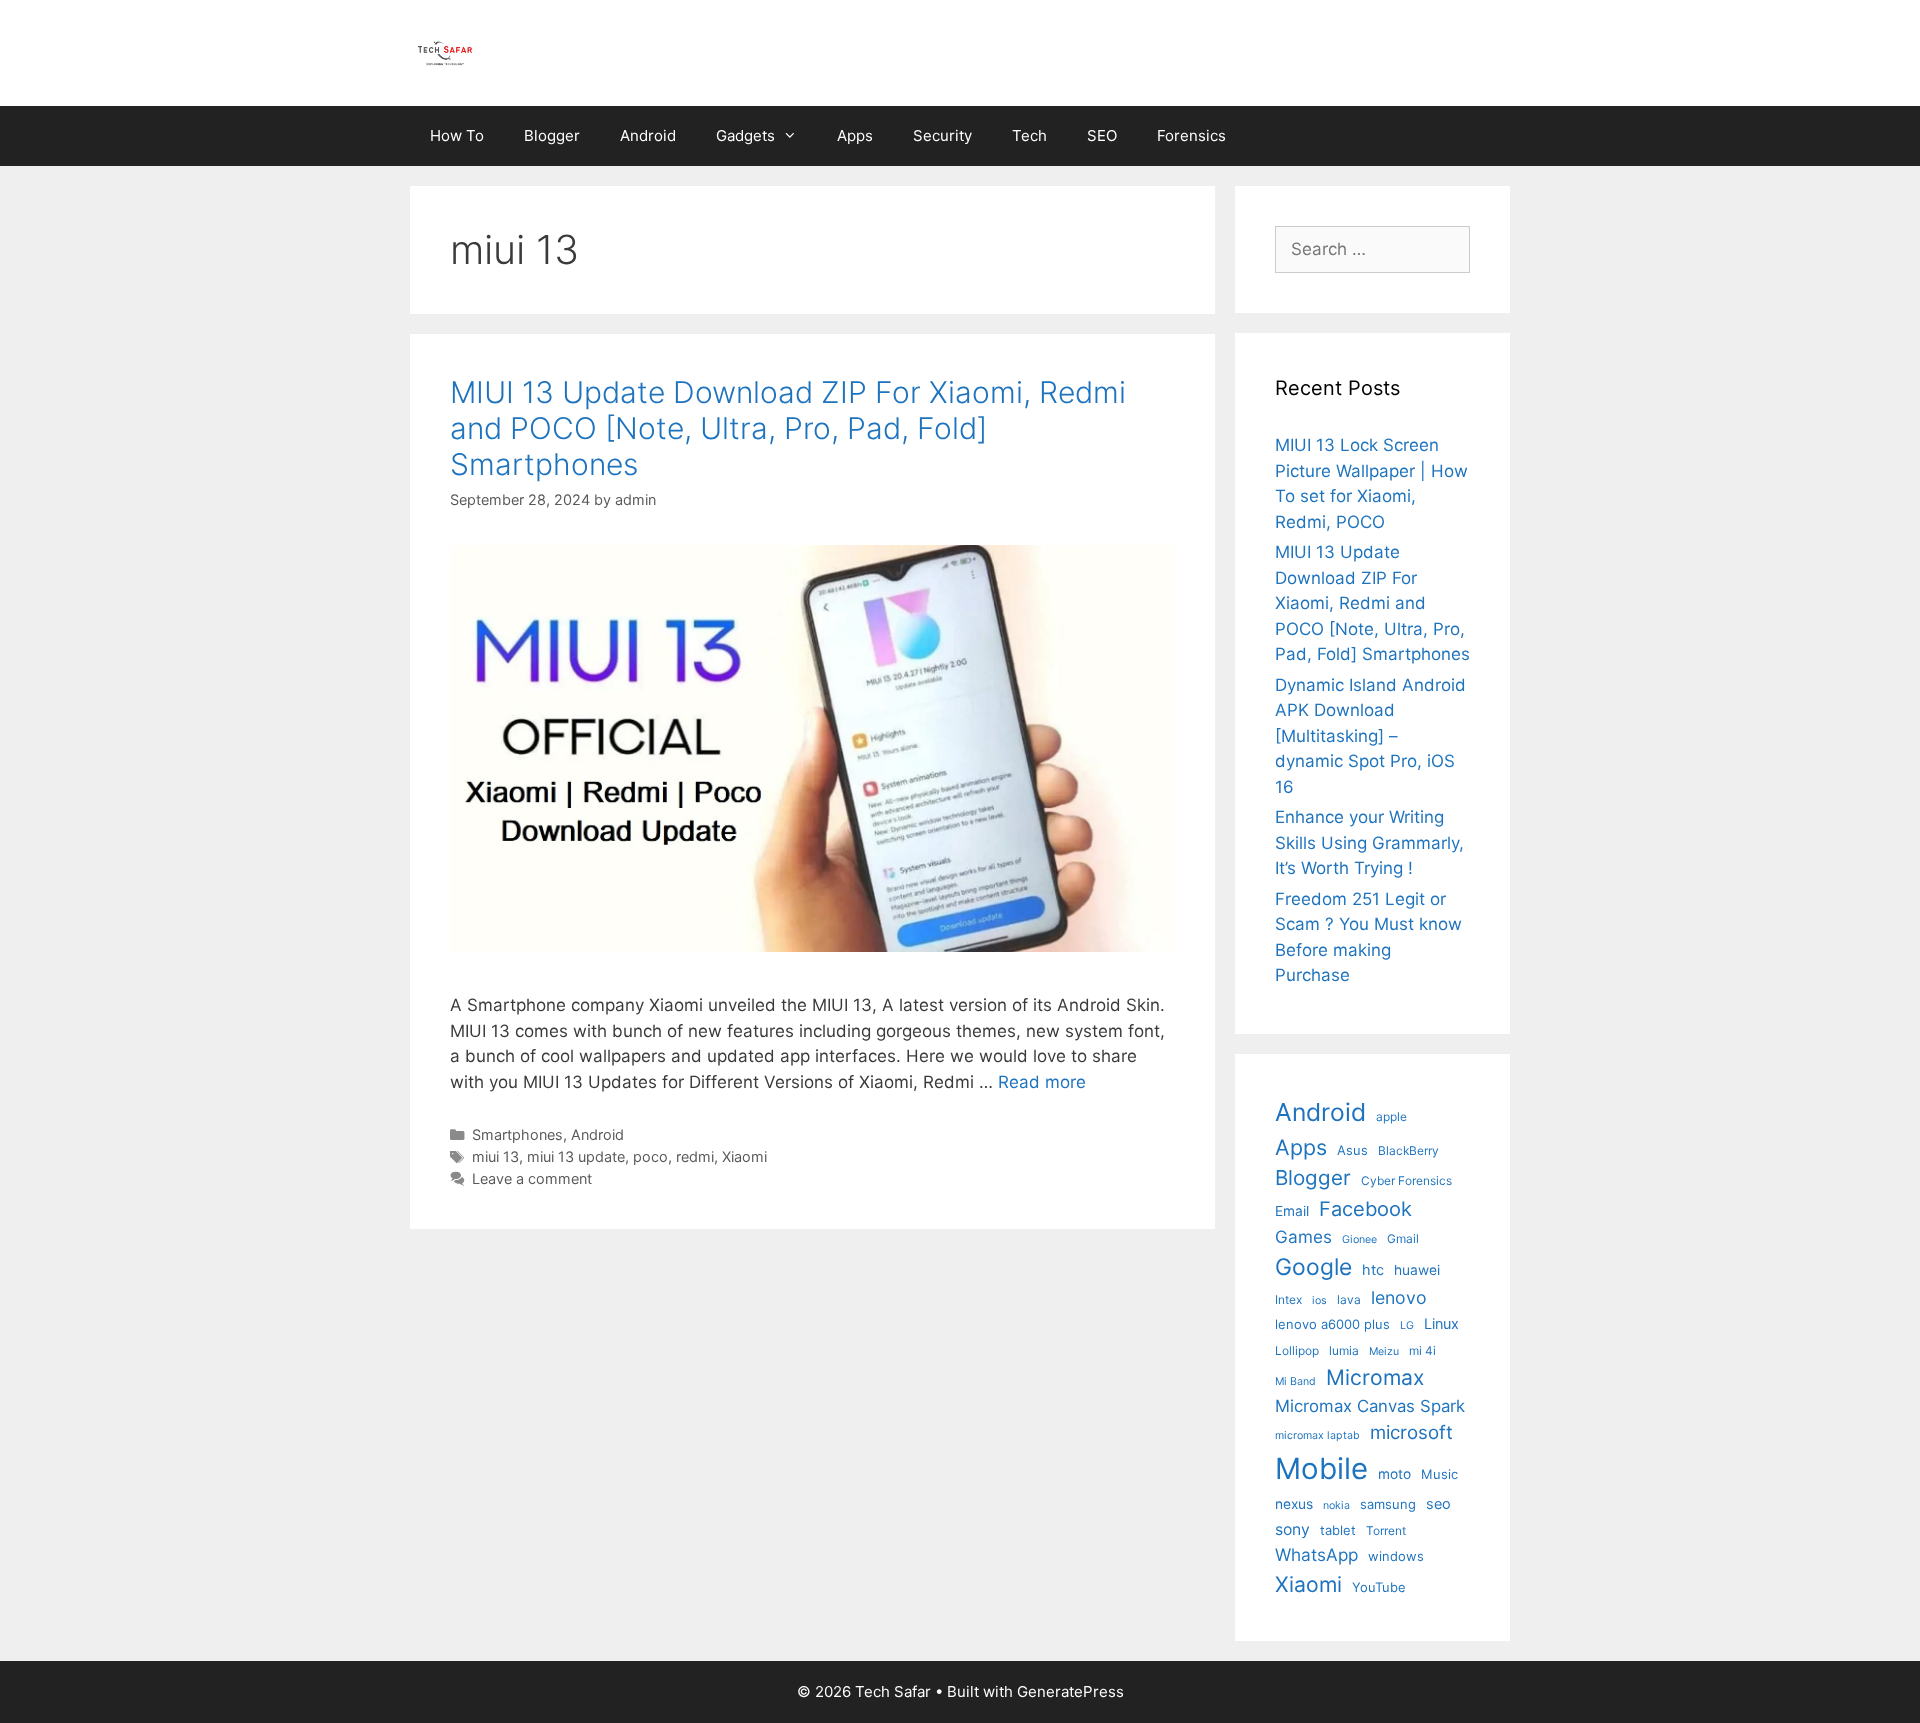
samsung (1388, 1504)
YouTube (1379, 1587)
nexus (1294, 1504)
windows (1396, 1556)
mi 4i (1422, 1350)
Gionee (1359, 1239)
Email (1292, 1211)
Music (1439, 1474)
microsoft (1411, 1432)
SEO (1102, 135)
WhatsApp (1316, 1554)
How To (457, 135)
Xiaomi (744, 1156)
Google (1313, 1267)
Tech (1029, 135)
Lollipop (1297, 1350)
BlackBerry (1408, 1150)
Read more (1042, 1082)
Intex (1288, 1299)
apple (1391, 1116)
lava (1349, 1299)
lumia (1344, 1350)
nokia (1336, 1505)
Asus (1352, 1150)
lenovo (1399, 1297)
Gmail (1403, 1238)
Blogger (552, 135)
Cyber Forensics (1406, 1180)
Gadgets (745, 135)
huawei (1417, 1270)
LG (1407, 1325)
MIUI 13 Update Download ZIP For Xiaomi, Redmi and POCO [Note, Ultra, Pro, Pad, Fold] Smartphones (788, 428)
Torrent (1386, 1530)
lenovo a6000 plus (1332, 1324)
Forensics (1191, 135)
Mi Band (1295, 1381)
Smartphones (517, 1134)
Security (942, 135)
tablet (1338, 1530)
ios (1319, 1300)
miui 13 (495, 1156)
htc (1373, 1269)
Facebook (1365, 1209)
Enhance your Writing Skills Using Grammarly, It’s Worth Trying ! (1369, 842)
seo (1438, 1503)
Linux (1441, 1323)
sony (1292, 1529)
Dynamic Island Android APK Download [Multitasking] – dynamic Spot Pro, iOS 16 (1370, 736)
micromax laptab (1317, 1435)
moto (1394, 1474)
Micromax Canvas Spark (1370, 1406)
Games (1303, 1236)
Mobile (1321, 1468)
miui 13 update (576, 1156)
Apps (855, 135)
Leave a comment (532, 1178)
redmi (695, 1156)
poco (650, 1156)
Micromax (1375, 1377)
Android (648, 135)
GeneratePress (1070, 1691)
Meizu (1384, 1351)
